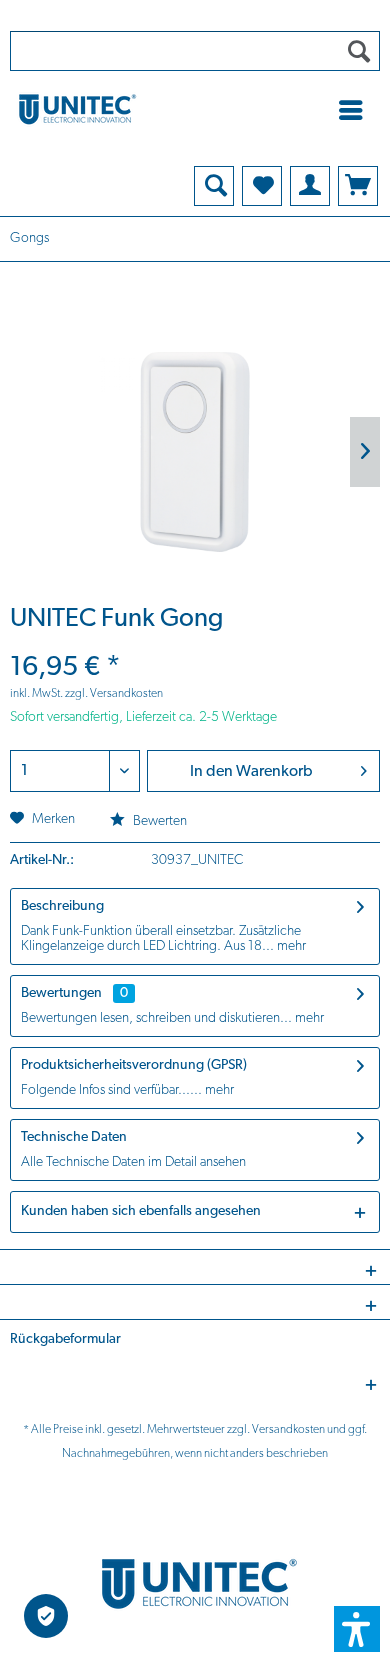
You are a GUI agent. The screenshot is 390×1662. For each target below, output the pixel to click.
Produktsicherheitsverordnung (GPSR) (134, 1065)
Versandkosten (288, 1430)
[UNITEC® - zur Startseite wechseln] (195, 108)
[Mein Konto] (310, 186)
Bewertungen (61, 993)
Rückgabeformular (65, 1339)
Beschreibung (62, 906)
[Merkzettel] (262, 186)
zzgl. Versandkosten (114, 694)
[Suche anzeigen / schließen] (214, 186)
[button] (357, 1629)
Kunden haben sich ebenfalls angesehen (141, 1211)
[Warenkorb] (358, 186)
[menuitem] (356, 110)
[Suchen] (359, 51)
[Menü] (356, 110)
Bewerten (158, 821)
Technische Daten (74, 1137)
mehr (290, 946)
